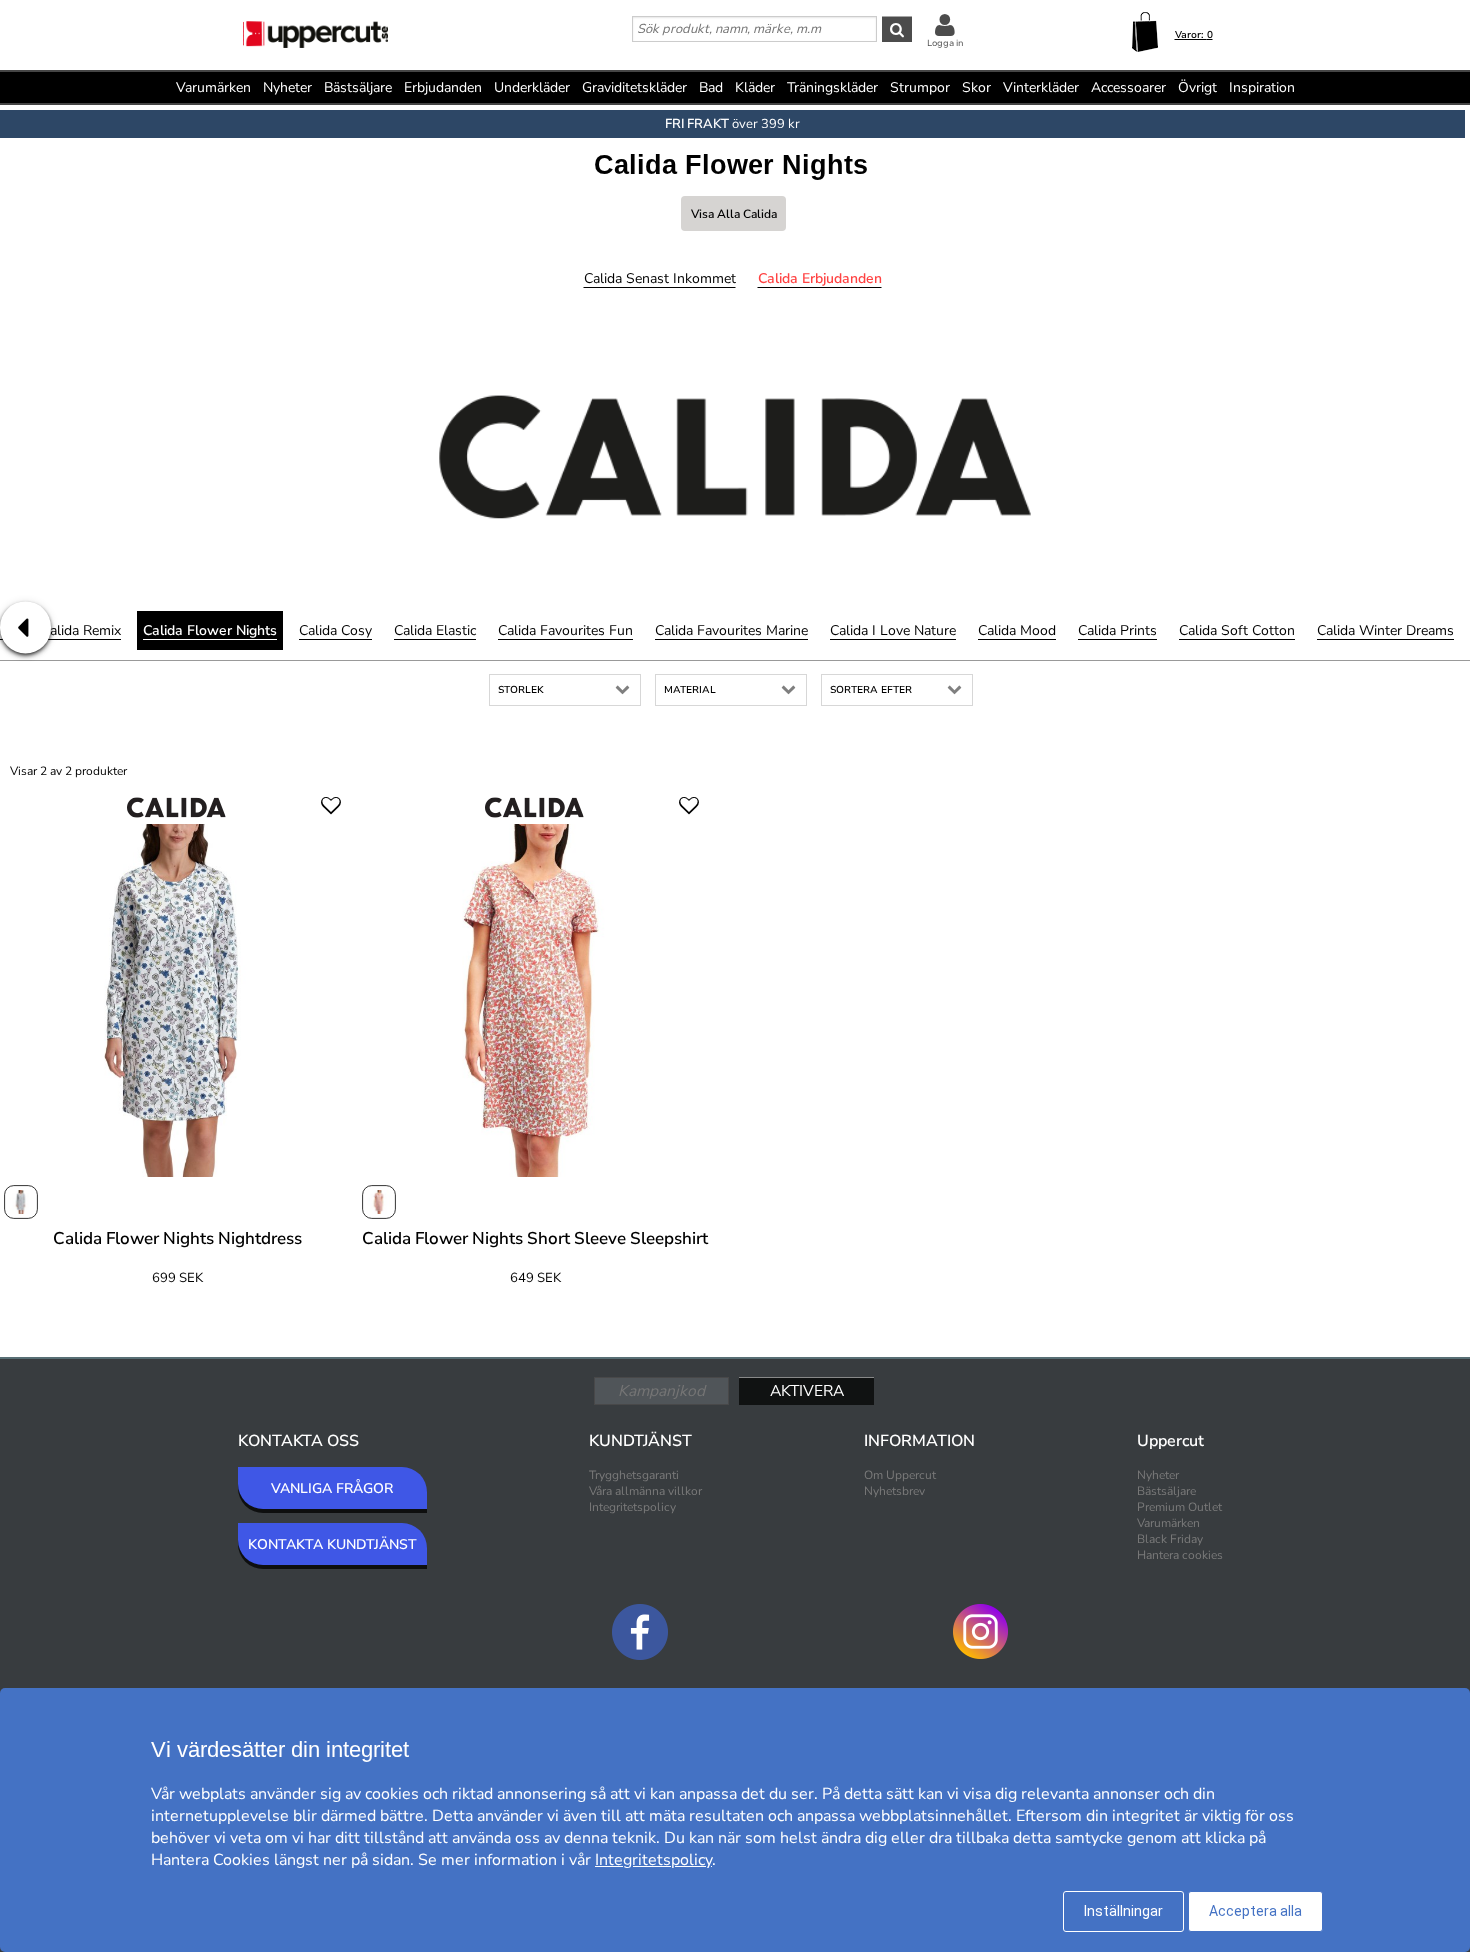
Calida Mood (1017, 630)
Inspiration (1262, 87)
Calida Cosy (335, 630)
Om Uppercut (900, 1475)
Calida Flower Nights (210, 630)
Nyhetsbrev (894, 1491)
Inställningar (1123, 1911)
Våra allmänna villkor (645, 1491)
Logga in (945, 43)
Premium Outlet (1179, 1507)
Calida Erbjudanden (820, 278)
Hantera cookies (1180, 1555)
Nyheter (287, 87)
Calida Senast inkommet (660, 278)
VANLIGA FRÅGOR (332, 1488)
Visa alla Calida (734, 214)
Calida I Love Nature (893, 630)
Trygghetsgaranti (634, 1475)
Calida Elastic (435, 630)
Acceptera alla (1255, 1911)
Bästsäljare (358, 87)
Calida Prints (1117, 630)
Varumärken (213, 87)
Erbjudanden (443, 87)
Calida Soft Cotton (1237, 630)
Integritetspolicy (632, 1507)
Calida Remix (81, 630)
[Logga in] (945, 24)
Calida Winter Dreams (1385, 630)
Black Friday (1170, 1539)
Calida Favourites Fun (565, 630)
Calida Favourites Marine (731, 630)
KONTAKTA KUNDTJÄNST (332, 1544)
